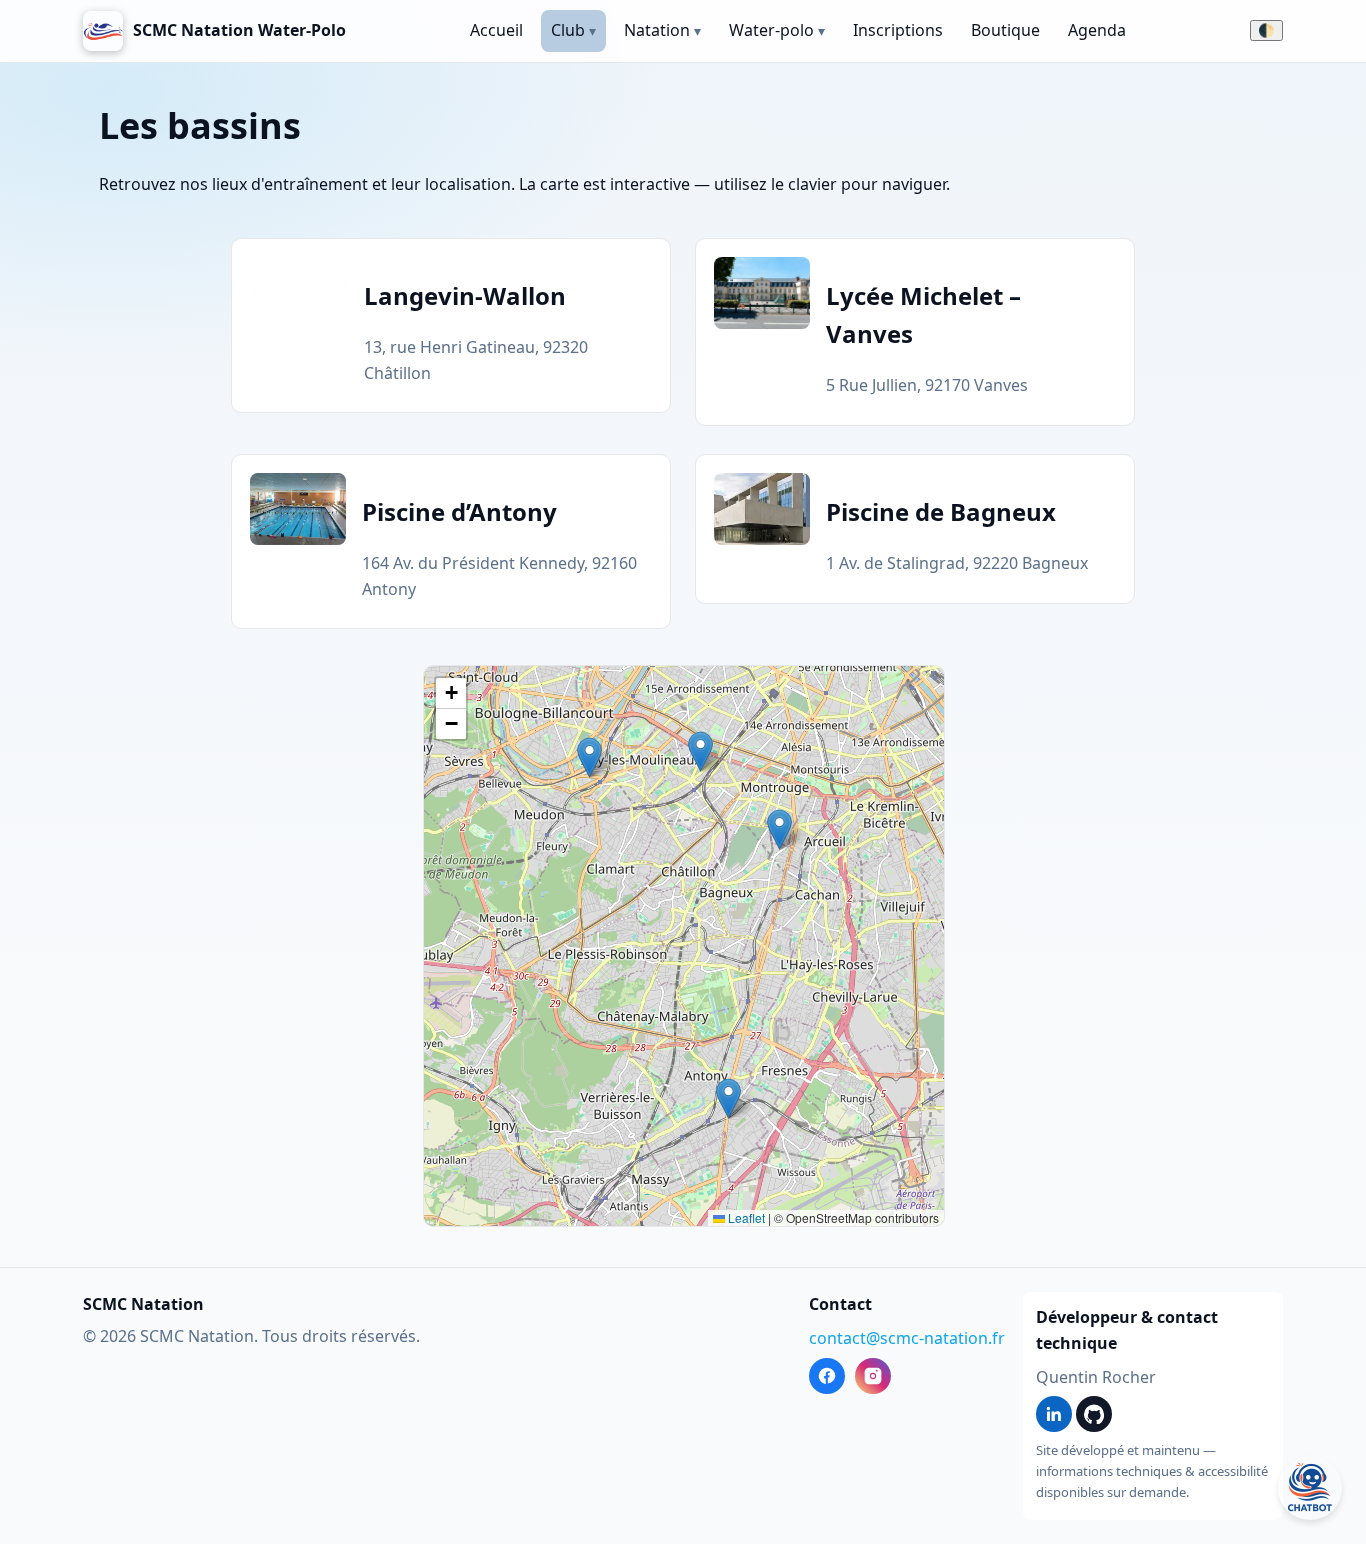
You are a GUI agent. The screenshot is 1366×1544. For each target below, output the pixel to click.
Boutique (1005, 30)
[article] (451, 325)
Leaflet (745, 1217)
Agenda (1097, 30)
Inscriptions (898, 30)
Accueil (496, 30)
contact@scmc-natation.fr (907, 1338)
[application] (684, 946)
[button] (589, 757)
